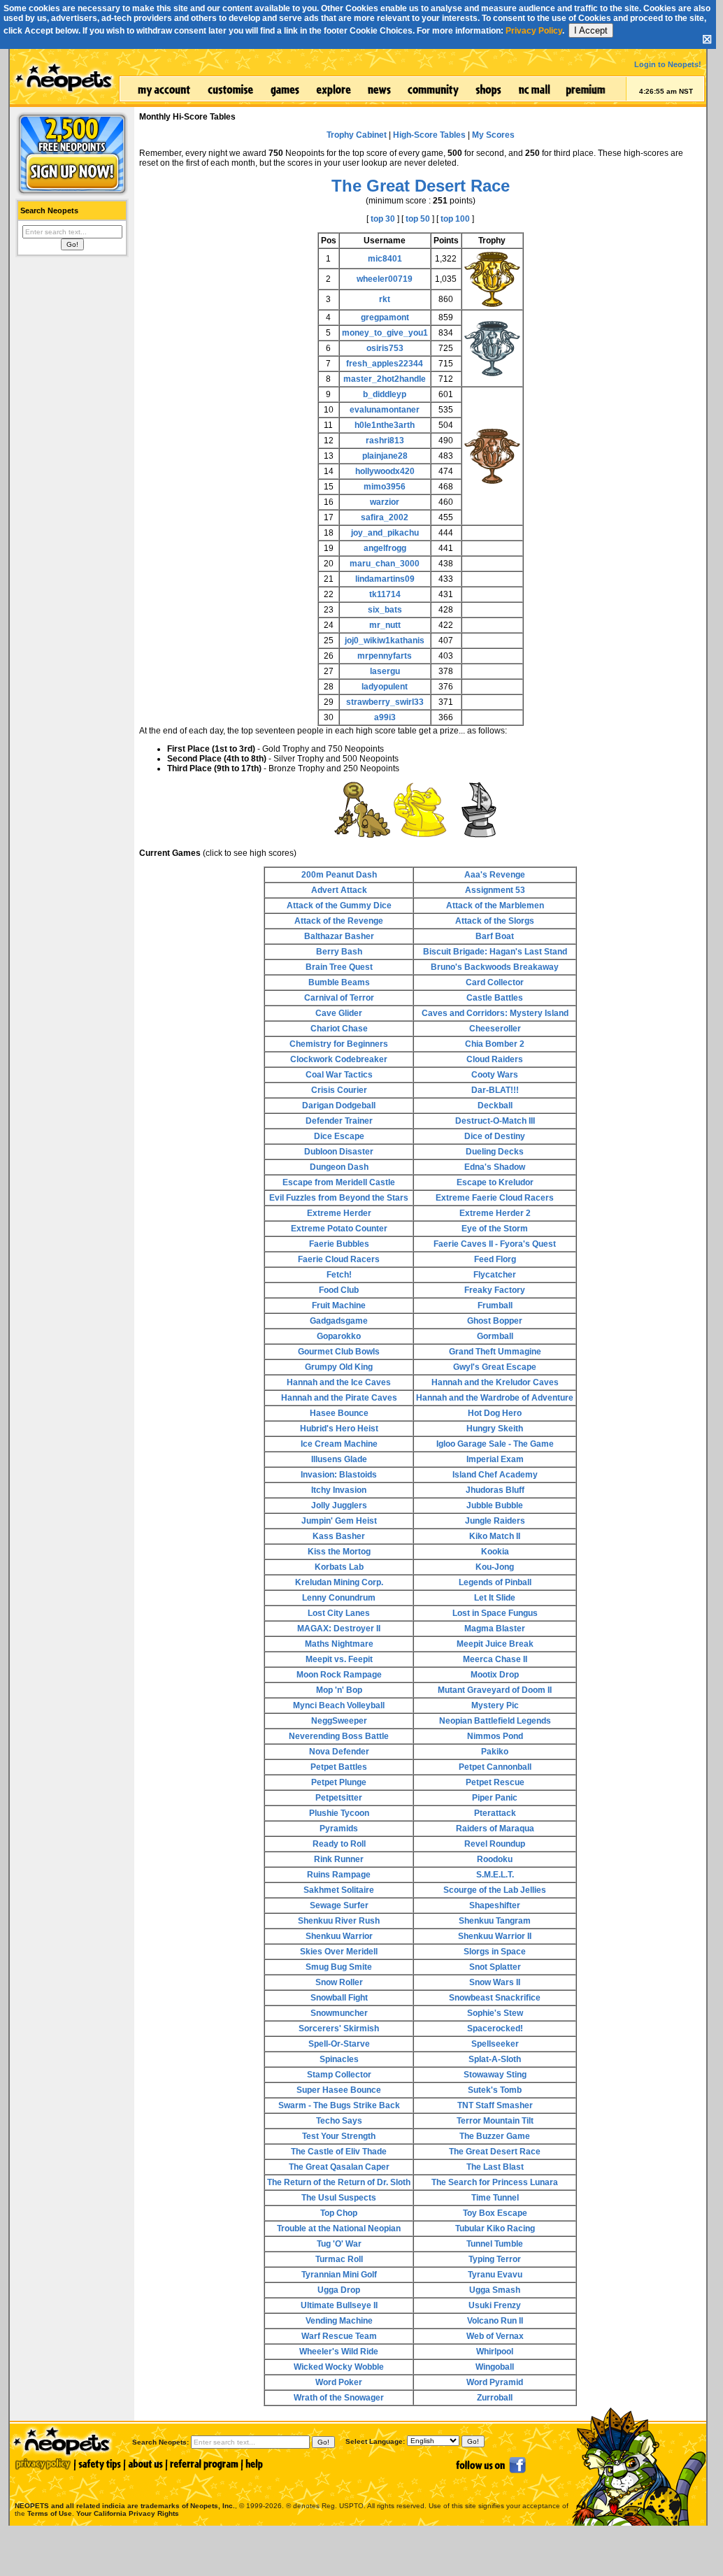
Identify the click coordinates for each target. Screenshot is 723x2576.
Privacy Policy (534, 31)
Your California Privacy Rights (128, 2513)
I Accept (591, 30)
